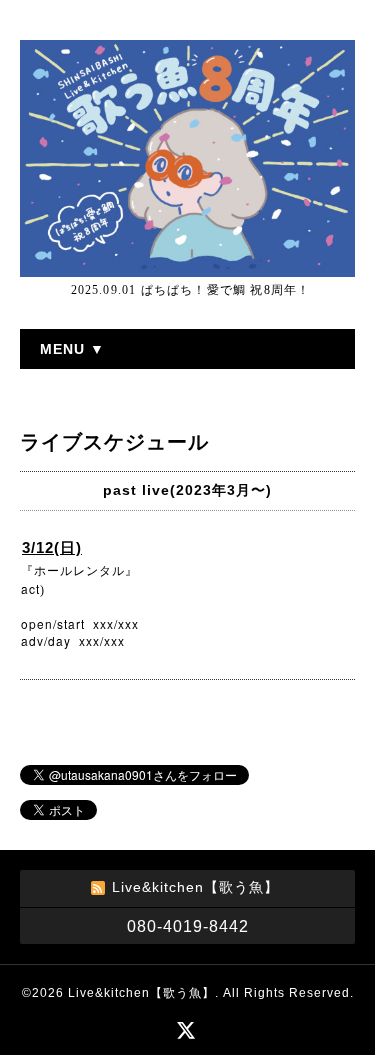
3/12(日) (52, 547)
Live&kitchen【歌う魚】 (141, 993)
